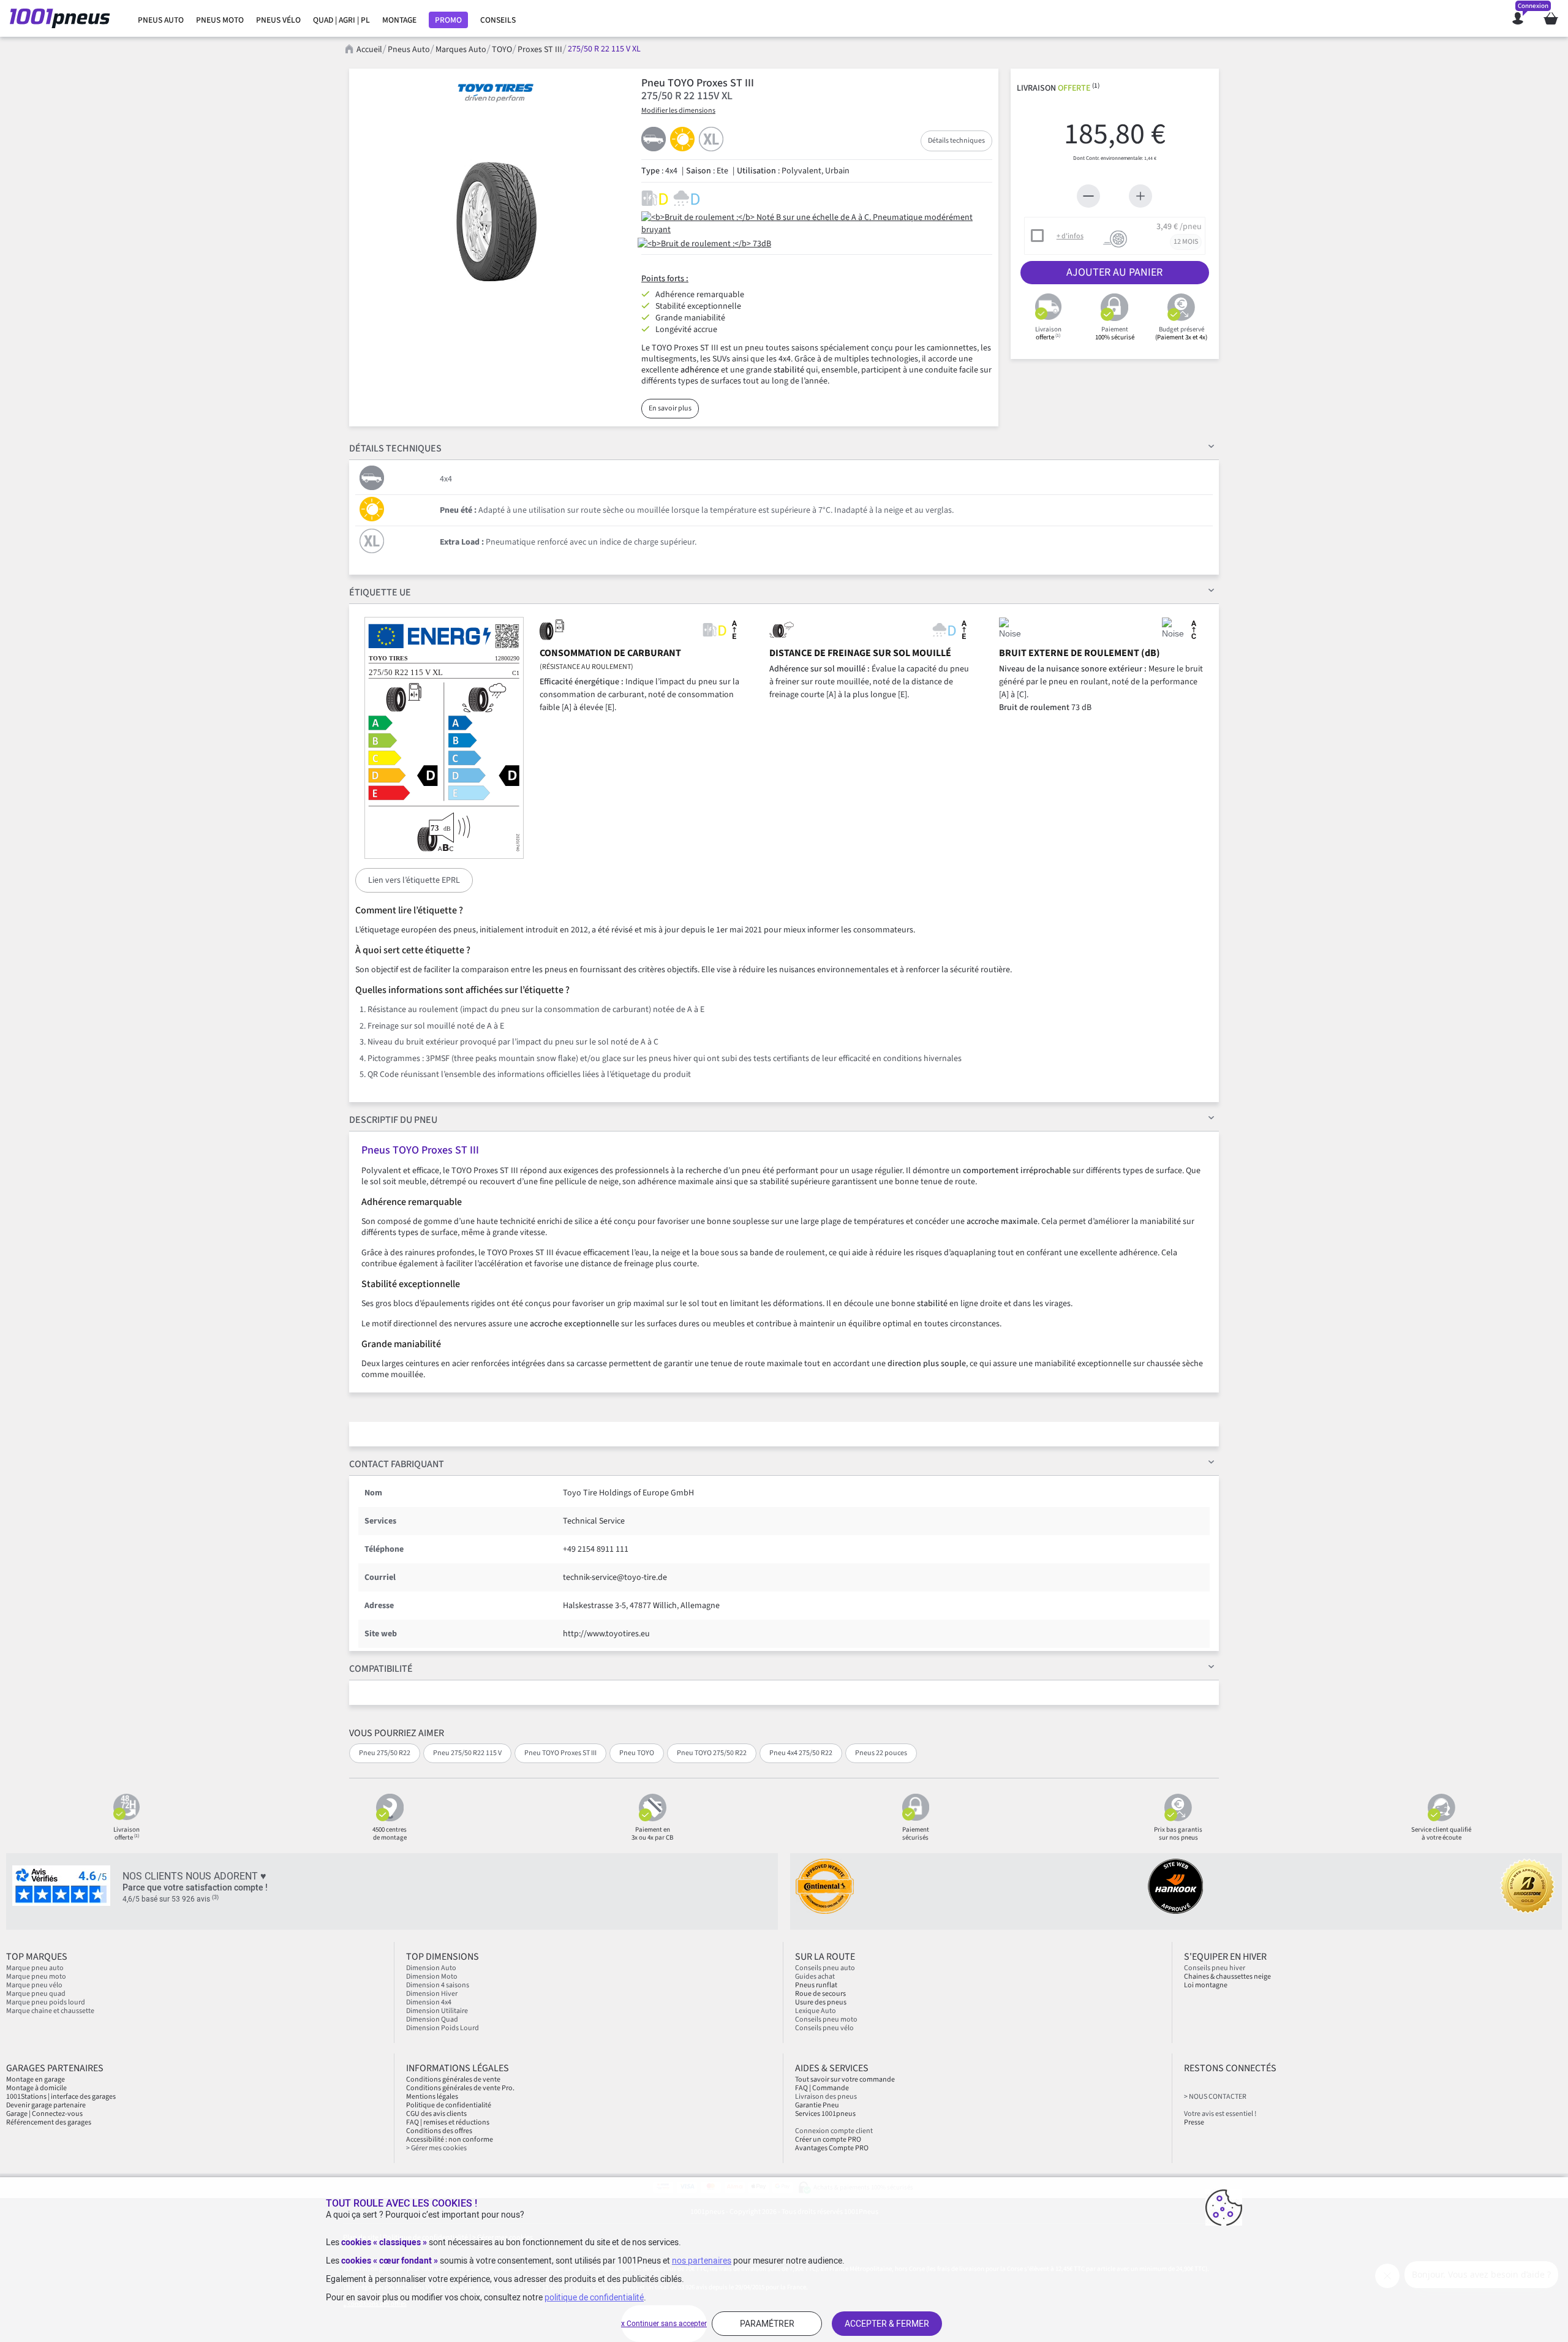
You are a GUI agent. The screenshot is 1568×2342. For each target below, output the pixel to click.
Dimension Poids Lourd (443, 2028)
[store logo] (63, 18)
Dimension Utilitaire (437, 2011)
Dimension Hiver (432, 1994)
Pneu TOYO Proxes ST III (560, 1753)
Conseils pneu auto (825, 1968)
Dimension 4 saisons (438, 1985)
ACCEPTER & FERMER (887, 2324)
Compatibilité (381, 1669)
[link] (161, 20)
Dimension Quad (432, 2019)
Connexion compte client (834, 2131)
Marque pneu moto (36, 1977)
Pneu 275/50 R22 (385, 1753)
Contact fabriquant (397, 1464)
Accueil (369, 50)
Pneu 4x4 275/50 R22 (801, 1753)
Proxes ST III (540, 50)
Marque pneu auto (35, 1968)
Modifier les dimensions (678, 111)
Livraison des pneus (826, 2097)
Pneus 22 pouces (881, 1753)
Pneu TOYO (637, 1753)
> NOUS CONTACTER (1215, 2097)
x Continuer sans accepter (664, 2324)
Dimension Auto (431, 1968)
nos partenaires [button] (702, 2261)
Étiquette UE (380, 592)
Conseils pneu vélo (824, 2028)
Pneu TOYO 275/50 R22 (712, 1753)
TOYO (502, 50)
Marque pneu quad (36, 1994)
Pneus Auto (409, 50)
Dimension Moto (432, 1977)
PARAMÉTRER (767, 2324)
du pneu (393, 1120)
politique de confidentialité (594, 2297)
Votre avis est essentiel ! (1220, 2114)
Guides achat (815, 1977)
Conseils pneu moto (826, 2019)
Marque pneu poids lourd (46, 2002)
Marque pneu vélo (34, 1985)
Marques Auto (461, 50)
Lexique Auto (816, 2011)
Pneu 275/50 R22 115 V (467, 1753)
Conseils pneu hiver (1215, 1968)
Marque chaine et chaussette (50, 2011)
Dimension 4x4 (429, 2002)
